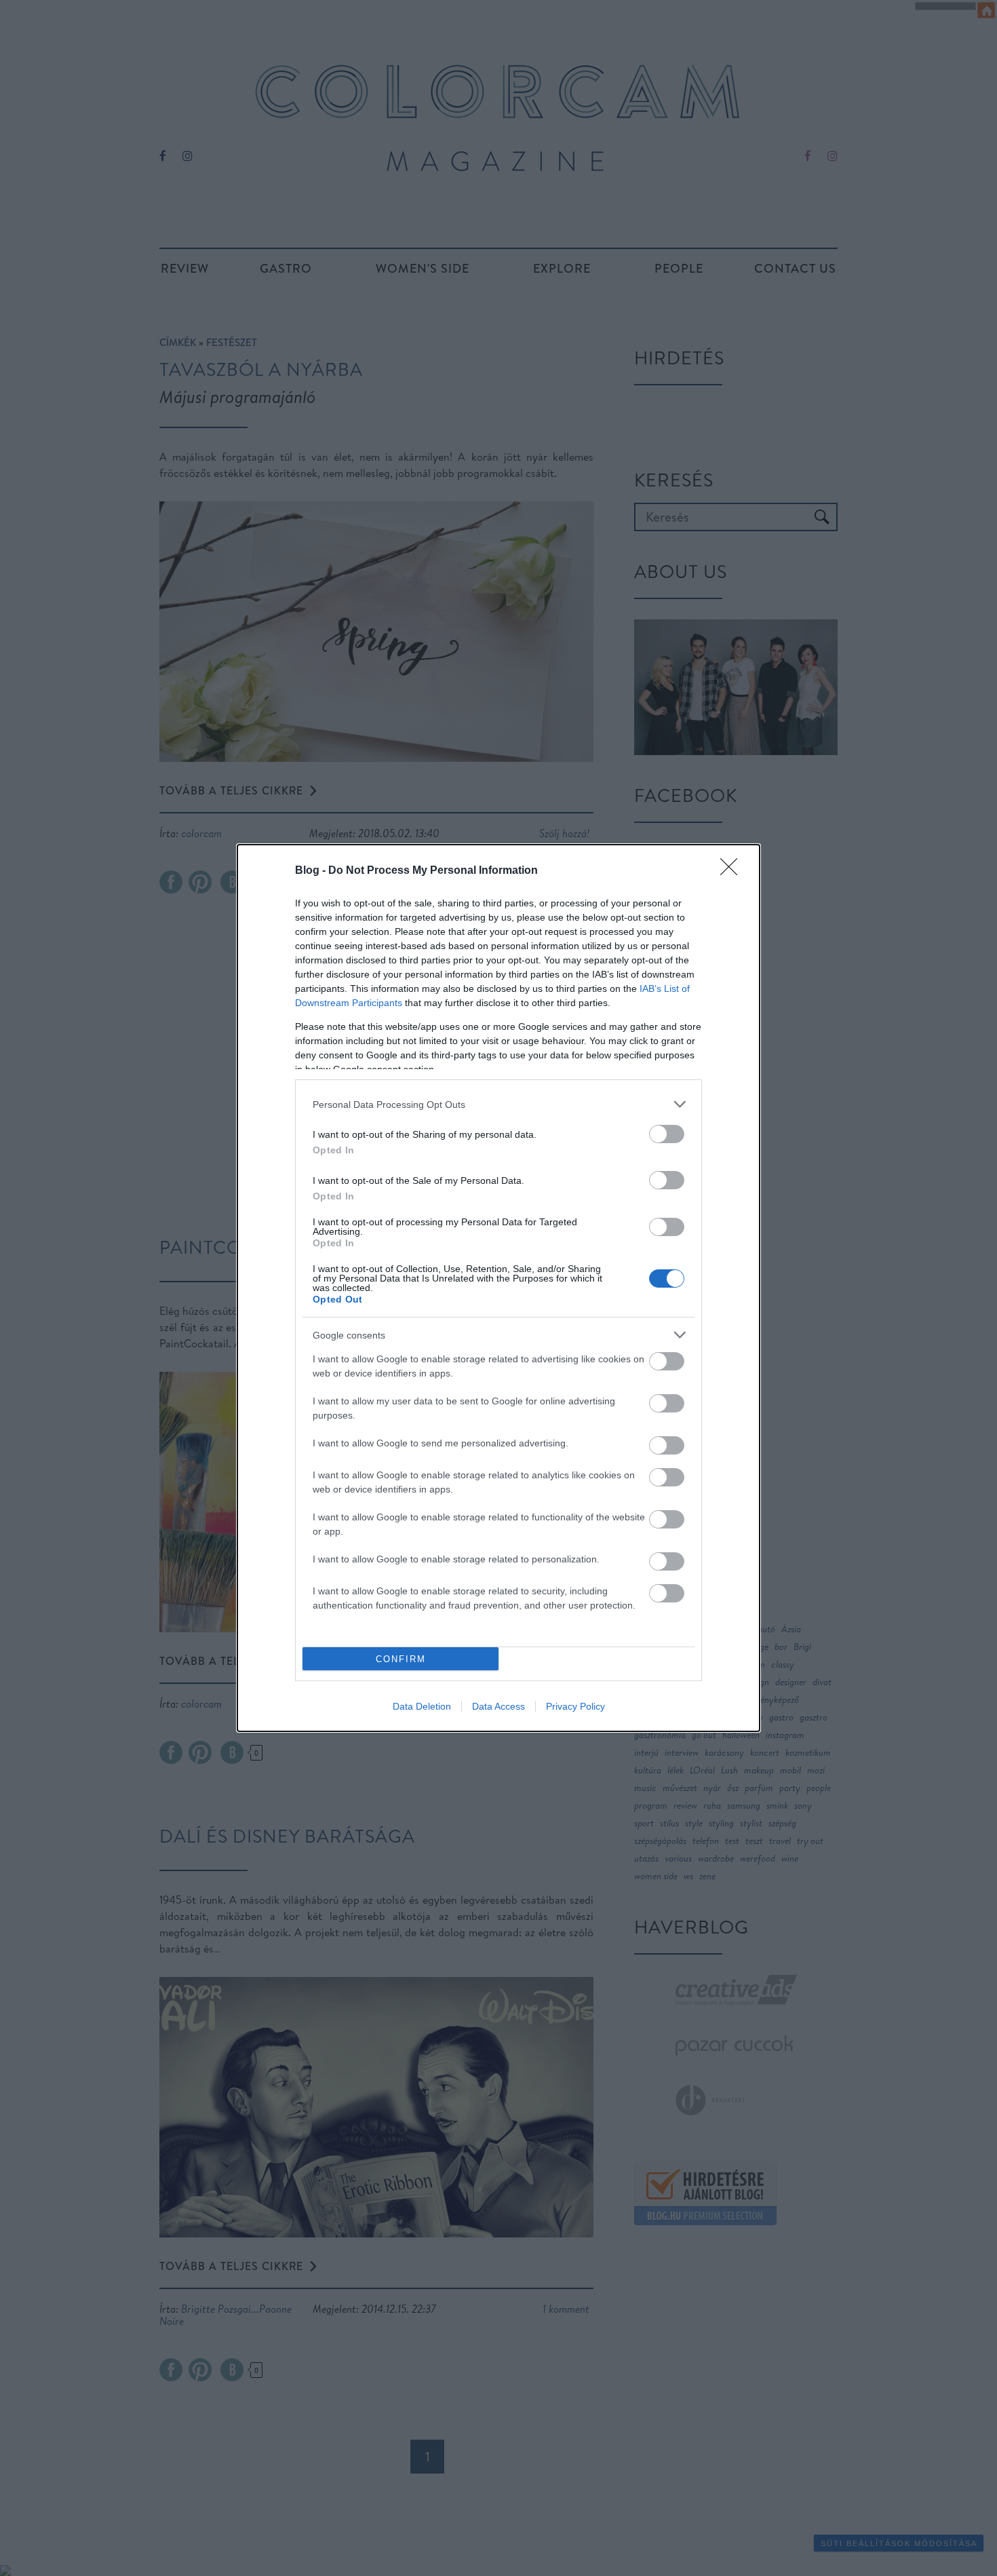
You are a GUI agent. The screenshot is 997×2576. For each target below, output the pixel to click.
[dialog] (498, 1288)
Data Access (498, 1706)
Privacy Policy (575, 1706)
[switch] (667, 1134)
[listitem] (498, 1104)
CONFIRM (401, 1659)
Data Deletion (422, 1706)
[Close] (733, 871)
